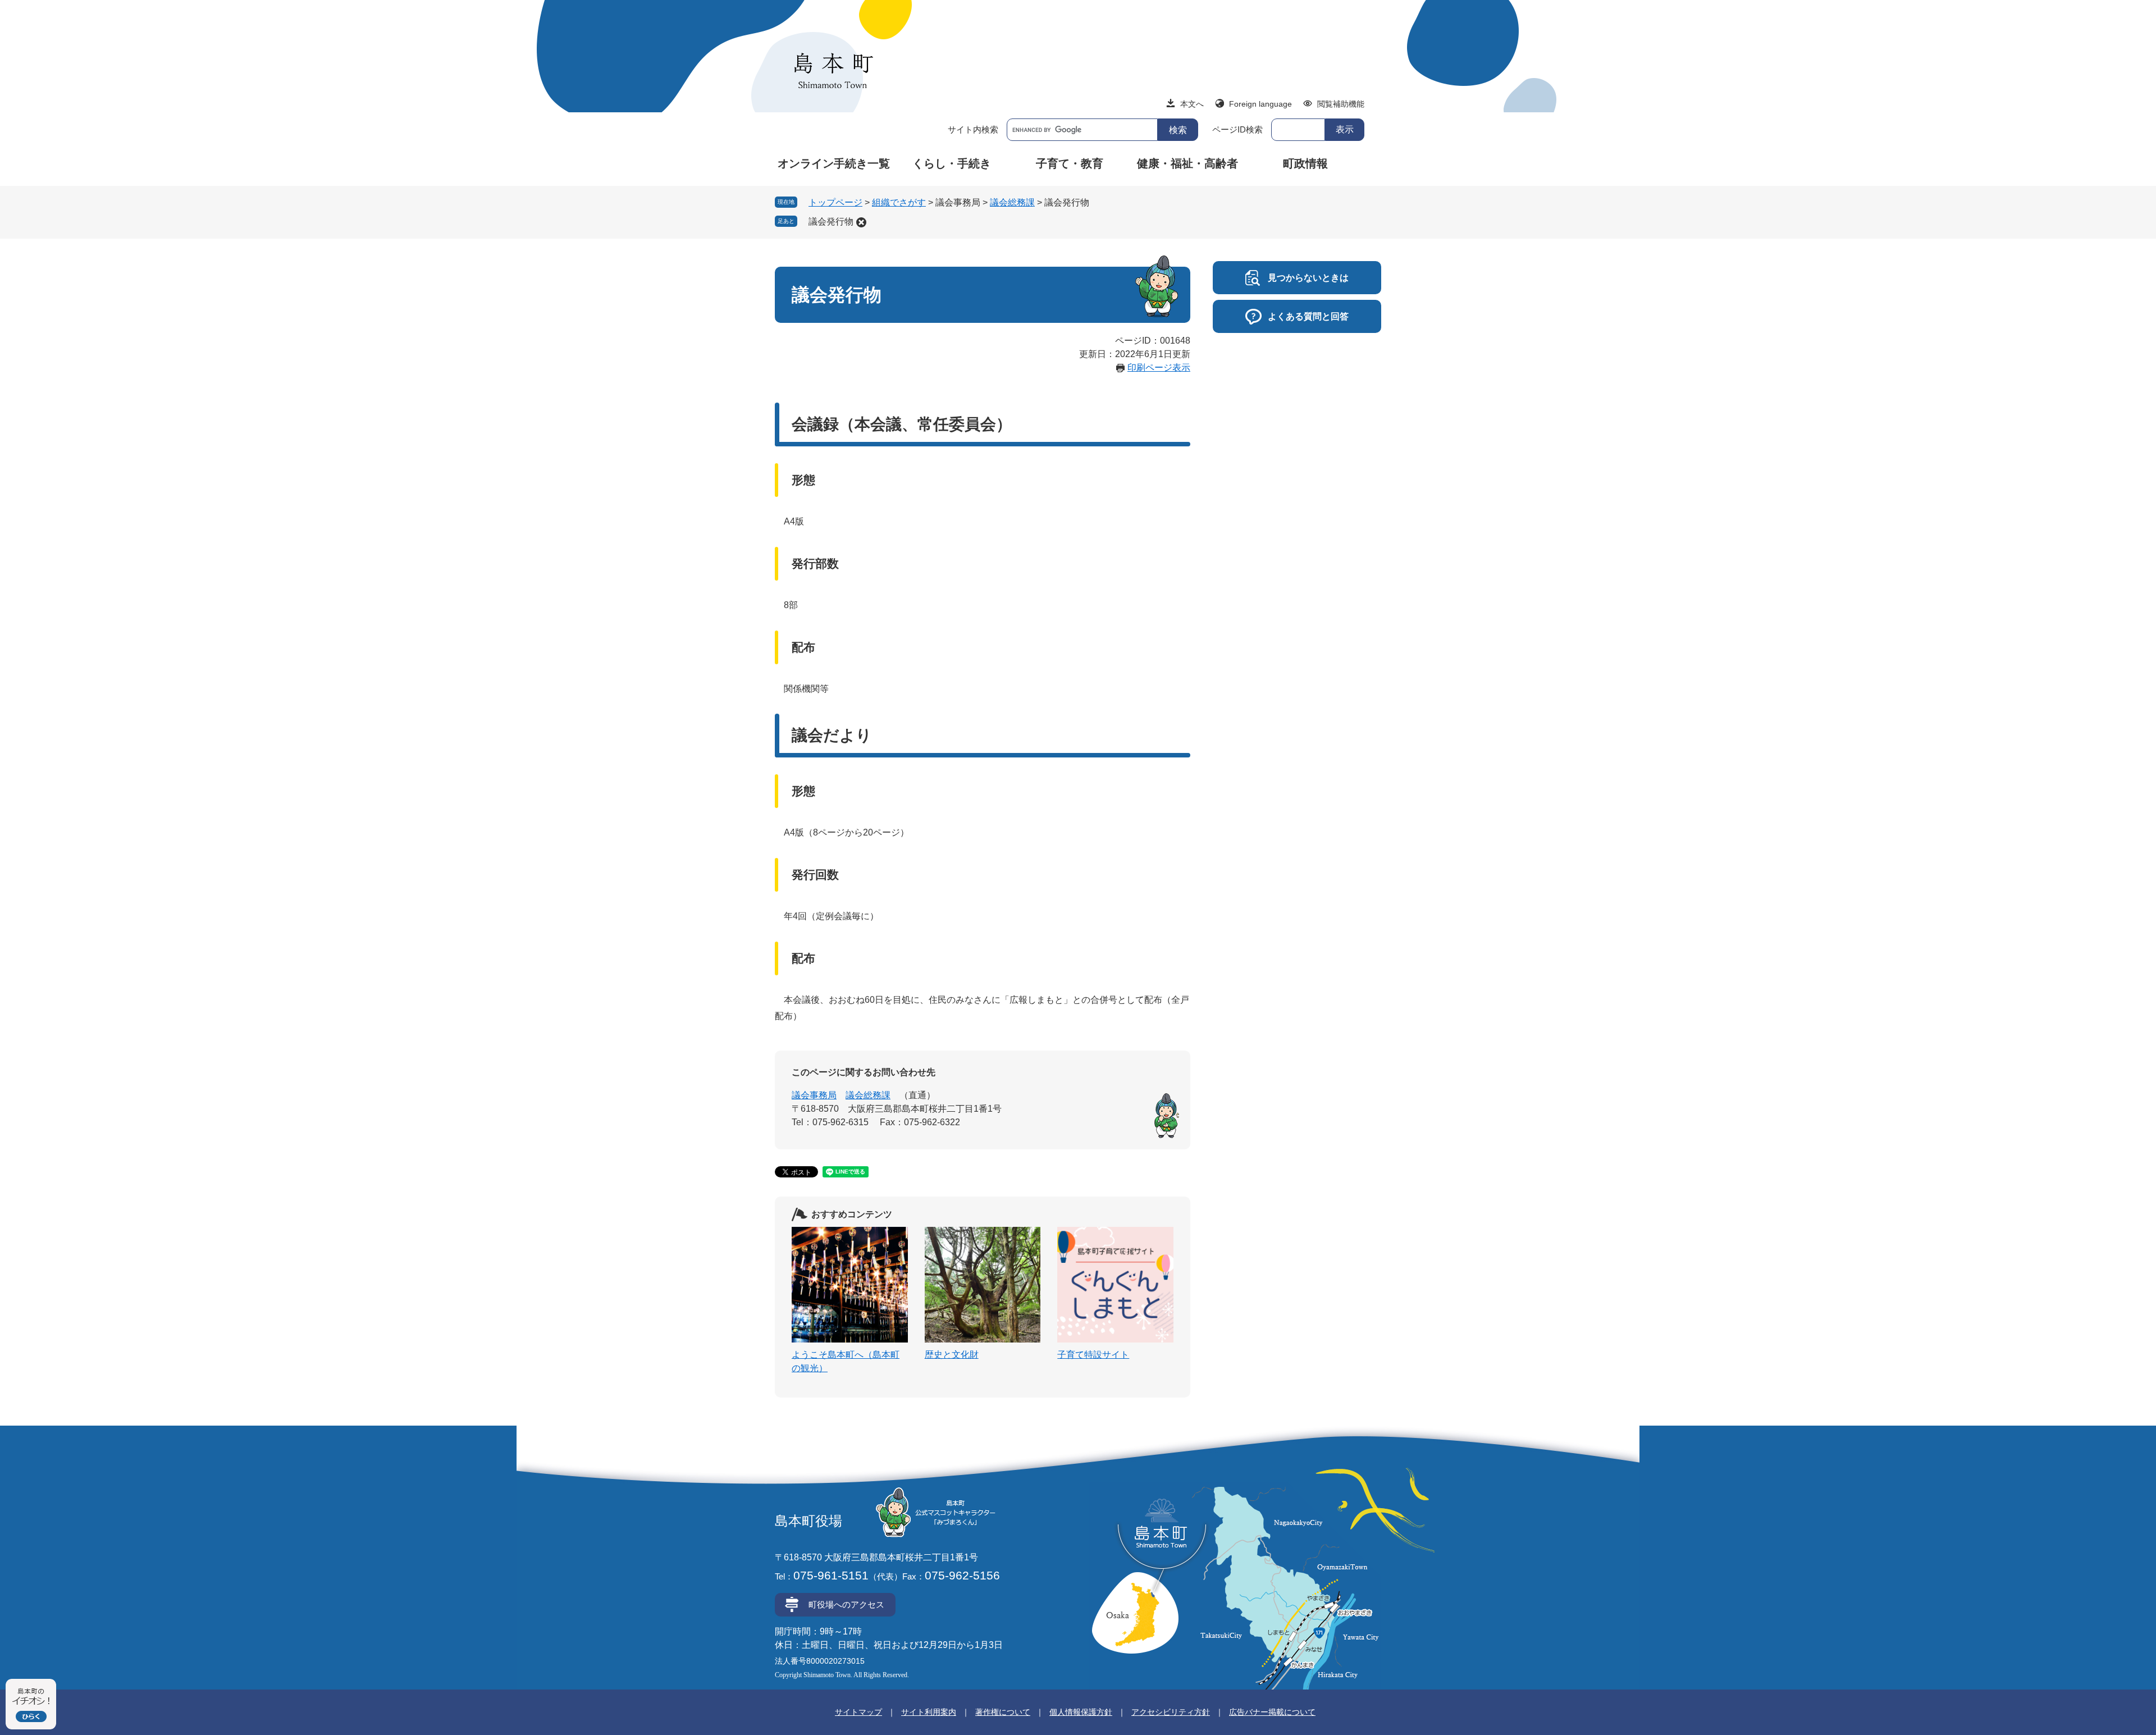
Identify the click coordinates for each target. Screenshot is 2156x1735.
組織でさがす (899, 202)
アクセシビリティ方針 (1171, 1712)
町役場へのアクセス (846, 1604)
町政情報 (1305, 163)
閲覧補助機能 (1341, 104)
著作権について (1003, 1712)
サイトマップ (858, 1712)
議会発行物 (831, 222)
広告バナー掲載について (1272, 1712)
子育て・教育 (1070, 163)
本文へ (1192, 104)
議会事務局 (814, 1095)
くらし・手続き (952, 163)
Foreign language (1260, 104)
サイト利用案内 (929, 1712)
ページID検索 (1237, 129)
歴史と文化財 (952, 1355)
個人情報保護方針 (1081, 1712)
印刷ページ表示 (1159, 367)
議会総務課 (1012, 202)
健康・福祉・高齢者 (1187, 163)
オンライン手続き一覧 (834, 163)
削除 (861, 222)
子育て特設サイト (1093, 1355)
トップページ (835, 202)
